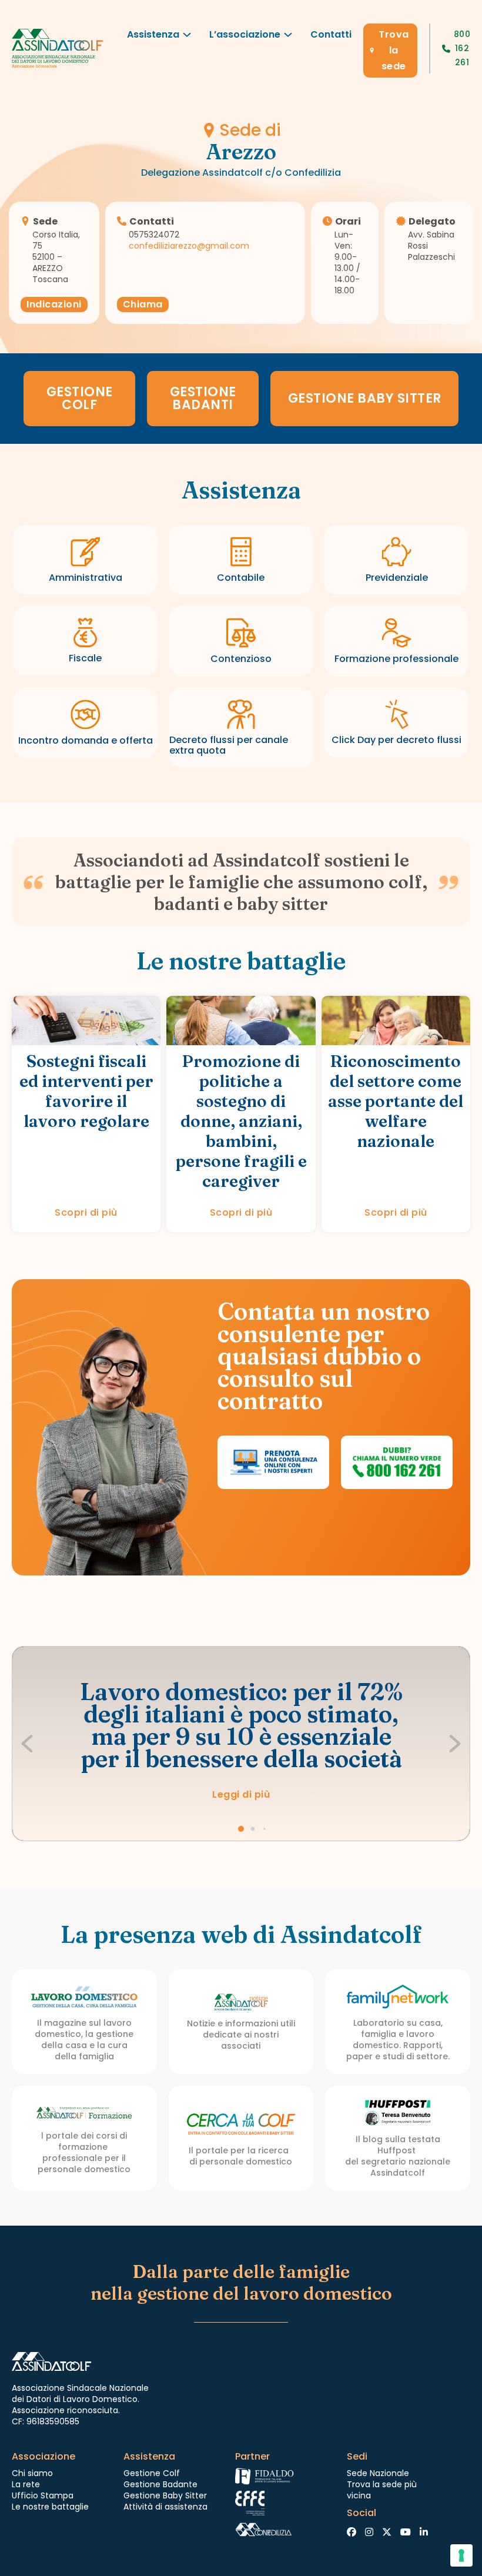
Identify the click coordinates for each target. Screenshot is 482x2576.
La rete (26, 2484)
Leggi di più (241, 1794)
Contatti (331, 34)
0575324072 (154, 235)
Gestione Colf (152, 2473)
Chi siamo (32, 2473)
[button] (241, 1829)
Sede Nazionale (378, 2473)
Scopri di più (86, 1212)
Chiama (143, 304)
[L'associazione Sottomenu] (288, 38)
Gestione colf (80, 398)
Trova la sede (394, 50)
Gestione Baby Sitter (365, 398)
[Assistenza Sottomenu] (187, 38)
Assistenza (153, 34)
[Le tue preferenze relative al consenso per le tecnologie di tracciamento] (461, 2555)
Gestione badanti (203, 398)
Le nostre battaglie (50, 2507)
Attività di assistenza (165, 2507)
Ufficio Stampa (43, 2495)
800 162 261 (462, 48)
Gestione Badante (160, 2484)
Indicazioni (54, 304)
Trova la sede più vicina (382, 2490)
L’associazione (245, 34)
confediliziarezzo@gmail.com (189, 246)
